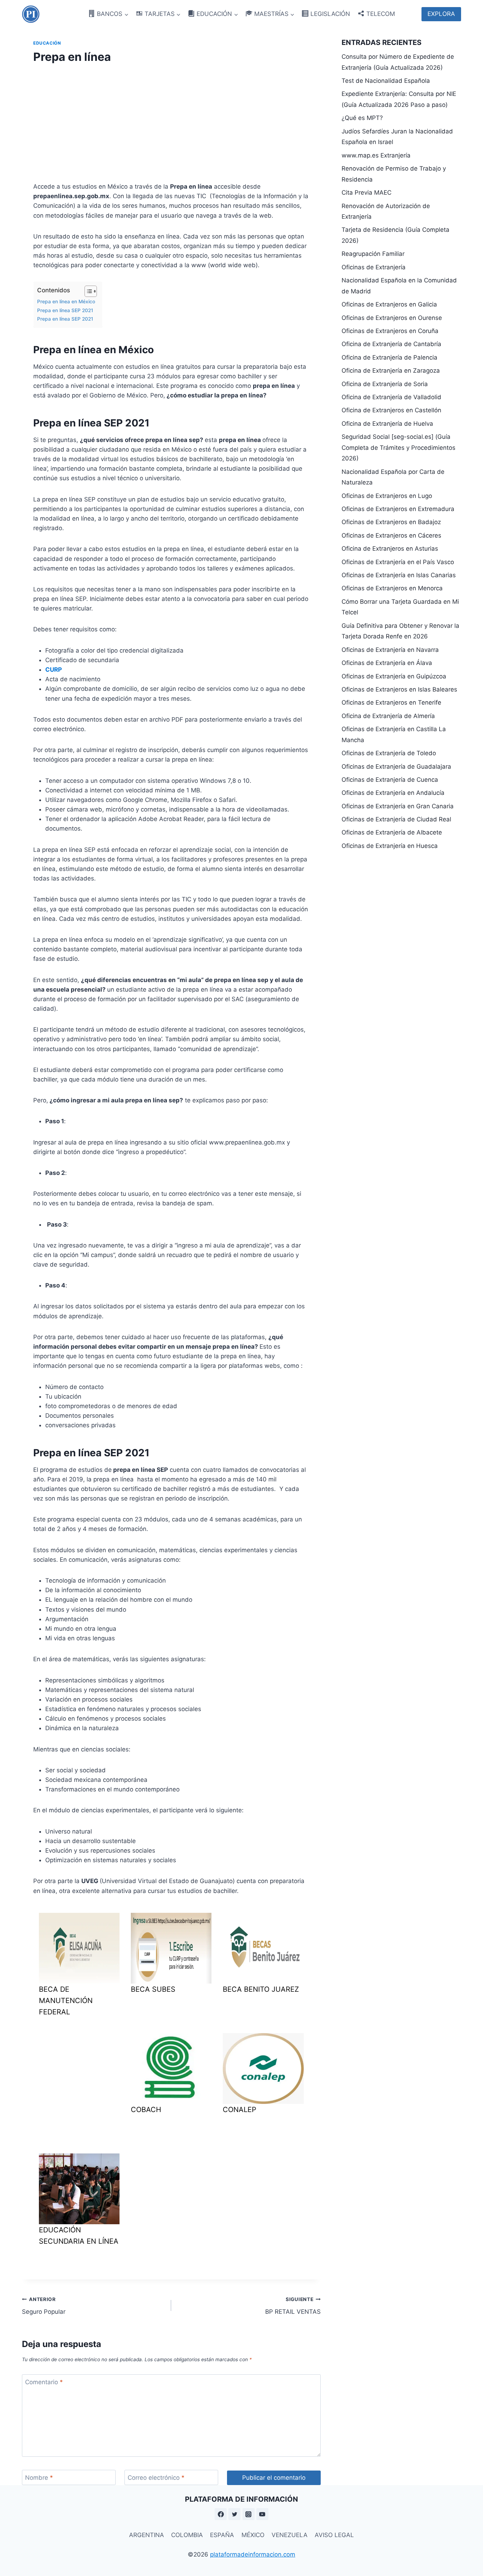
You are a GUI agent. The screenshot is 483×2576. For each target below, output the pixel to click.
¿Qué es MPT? (362, 118)
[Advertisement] (171, 121)
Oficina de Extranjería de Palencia (389, 357)
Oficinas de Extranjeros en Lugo (387, 496)
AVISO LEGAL (334, 2535)
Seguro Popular (44, 2306)
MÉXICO (253, 2535)
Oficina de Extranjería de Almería (388, 716)
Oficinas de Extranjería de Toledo (389, 753)
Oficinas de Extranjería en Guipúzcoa (394, 676)
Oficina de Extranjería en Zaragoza (391, 371)
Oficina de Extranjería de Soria (385, 384)
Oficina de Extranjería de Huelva (387, 424)
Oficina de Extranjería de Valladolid (391, 397)
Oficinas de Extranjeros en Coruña (390, 331)
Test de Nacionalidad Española (386, 81)
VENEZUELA (290, 2535)
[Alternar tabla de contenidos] (87, 291)
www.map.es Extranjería (376, 155)
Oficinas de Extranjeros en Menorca (392, 588)
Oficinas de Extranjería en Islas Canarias (399, 575)
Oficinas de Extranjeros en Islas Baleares (399, 689)
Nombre (39, 2478)
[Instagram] (249, 2514)
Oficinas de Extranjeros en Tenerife (391, 702)
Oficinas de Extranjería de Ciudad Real (396, 819)
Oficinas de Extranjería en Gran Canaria (398, 806)
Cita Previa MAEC (366, 193)
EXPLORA (441, 14)
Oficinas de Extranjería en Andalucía (393, 793)
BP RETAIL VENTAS (293, 2306)
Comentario (44, 2382)
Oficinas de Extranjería (374, 267)
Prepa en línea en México (66, 302)
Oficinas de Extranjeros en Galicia (389, 304)
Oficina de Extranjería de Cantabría (391, 344)
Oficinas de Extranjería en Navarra (390, 650)
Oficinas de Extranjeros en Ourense (392, 318)
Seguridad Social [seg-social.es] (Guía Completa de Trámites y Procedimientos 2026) (398, 447)
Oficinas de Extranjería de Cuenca (390, 780)
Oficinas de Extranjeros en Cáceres (391, 535)
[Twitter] (234, 2514)
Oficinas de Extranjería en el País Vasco (398, 562)
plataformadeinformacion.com (253, 2554)
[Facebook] (221, 2514)
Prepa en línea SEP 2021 (65, 310)
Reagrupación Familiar (373, 254)
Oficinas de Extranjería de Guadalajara (396, 767)
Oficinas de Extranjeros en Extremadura (398, 509)
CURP (54, 670)
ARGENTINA (147, 2535)
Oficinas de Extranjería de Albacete (392, 832)
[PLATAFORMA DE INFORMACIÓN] (31, 14)
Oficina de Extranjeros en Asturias (390, 549)
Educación (47, 43)
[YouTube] (262, 2514)
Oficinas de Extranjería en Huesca (390, 846)
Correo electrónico (156, 2478)
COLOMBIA (187, 2535)
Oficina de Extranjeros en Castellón (391, 410)
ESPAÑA (222, 2535)
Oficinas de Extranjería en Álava (387, 663)
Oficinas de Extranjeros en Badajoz (391, 522)
